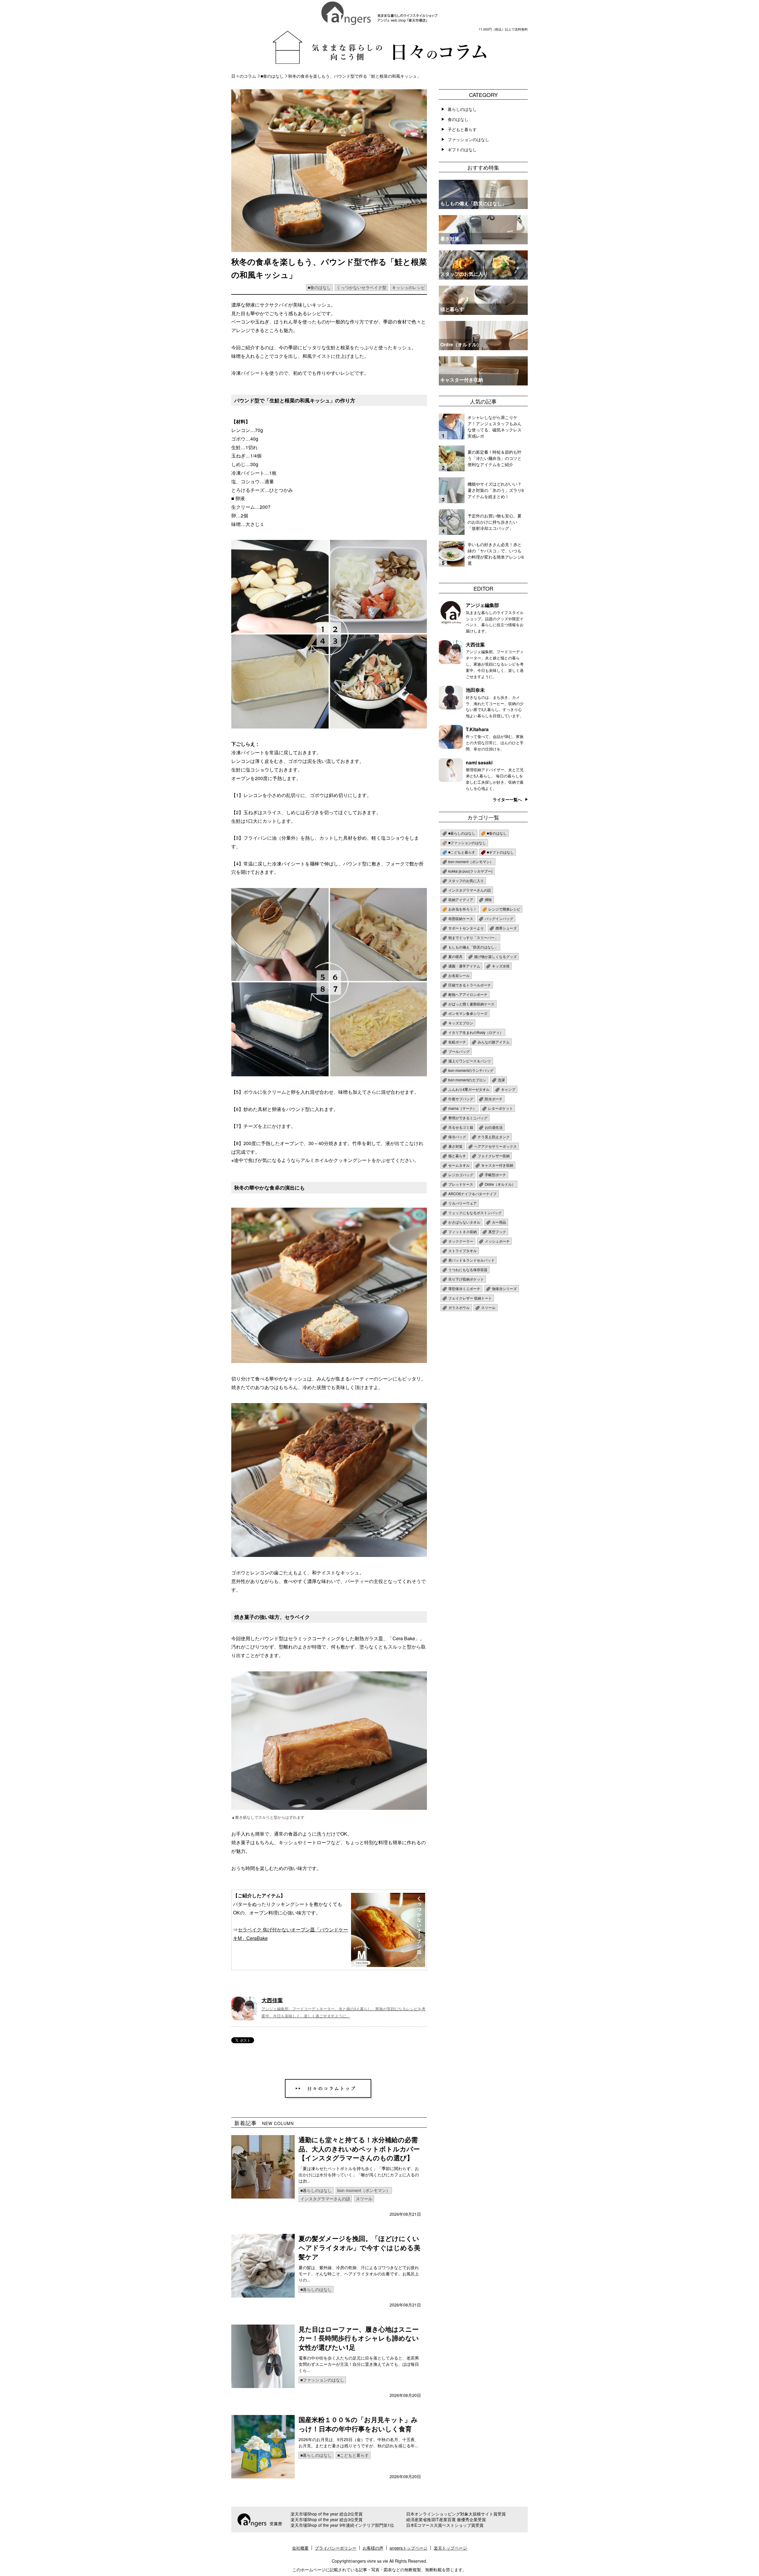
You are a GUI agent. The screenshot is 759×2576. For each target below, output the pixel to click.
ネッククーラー (461, 1241)
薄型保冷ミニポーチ (464, 1288)
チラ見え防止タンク (494, 1137)
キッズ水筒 (501, 966)
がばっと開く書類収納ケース (471, 1004)
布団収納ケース (461, 918)
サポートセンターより (466, 928)
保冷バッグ (457, 1137)
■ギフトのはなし (500, 852)
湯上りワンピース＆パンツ (470, 1061)
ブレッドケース (461, 1184)
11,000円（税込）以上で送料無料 (503, 29)
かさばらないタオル (464, 1222)
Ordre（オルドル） (500, 1184)
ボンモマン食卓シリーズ (468, 1013)
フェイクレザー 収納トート (470, 1298)
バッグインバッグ (499, 918)
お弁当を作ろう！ (463, 909)
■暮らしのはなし (316, 2190)
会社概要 (300, 2548)
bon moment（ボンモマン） (364, 2190)
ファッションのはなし (468, 139)
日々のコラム (244, 76)
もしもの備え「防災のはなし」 (473, 947)
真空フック (497, 1232)
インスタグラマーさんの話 (325, 2199)
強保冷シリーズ (504, 1288)
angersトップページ (409, 2548)
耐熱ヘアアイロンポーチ (468, 994)
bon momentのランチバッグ (471, 1070)
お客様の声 (373, 2548)
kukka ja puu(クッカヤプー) (470, 871)
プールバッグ (459, 1051)
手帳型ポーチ (495, 1175)
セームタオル (459, 1165)
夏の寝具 (455, 956)
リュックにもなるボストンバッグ (475, 1213)
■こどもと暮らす (353, 2455)
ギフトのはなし (462, 149)
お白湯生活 (494, 1127)
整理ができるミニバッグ (468, 1118)
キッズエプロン (461, 1023)
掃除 (488, 899)
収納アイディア (461, 899)
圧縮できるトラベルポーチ (470, 985)
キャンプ (508, 1089)
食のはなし (458, 119)
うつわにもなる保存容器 (468, 1269)
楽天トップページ (450, 2548)
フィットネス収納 (463, 1232)
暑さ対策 (455, 1146)
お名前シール (459, 975)
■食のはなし (272, 76)
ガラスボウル (459, 1307)
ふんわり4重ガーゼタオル (469, 1089)
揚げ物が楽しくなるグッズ (495, 956)
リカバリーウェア (463, 1203)
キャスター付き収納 (497, 1165)
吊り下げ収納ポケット (466, 1279)
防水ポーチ (494, 1099)
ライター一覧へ (507, 799)
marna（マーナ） (462, 1108)
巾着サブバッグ (461, 1099)
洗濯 (501, 1080)
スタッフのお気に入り (466, 880)
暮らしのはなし (462, 109)
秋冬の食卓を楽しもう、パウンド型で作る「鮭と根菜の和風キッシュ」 (355, 76)
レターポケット (500, 1108)
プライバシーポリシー (336, 2548)
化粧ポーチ (457, 1042)
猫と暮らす (457, 1156)
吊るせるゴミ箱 (461, 1127)
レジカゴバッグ (461, 1175)
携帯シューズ (506, 928)
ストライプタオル (463, 1250)
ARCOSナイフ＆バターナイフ (472, 1194)
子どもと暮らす (462, 129)
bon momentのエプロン (467, 1080)
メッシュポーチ (497, 1241)
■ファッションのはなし (322, 2380)
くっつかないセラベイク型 (361, 287)
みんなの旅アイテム (494, 1042)
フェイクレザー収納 (494, 1156)
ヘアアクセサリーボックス (495, 1146)
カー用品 (499, 1222)
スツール (364, 2199)
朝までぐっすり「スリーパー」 (473, 937)
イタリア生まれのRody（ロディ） (476, 1032)
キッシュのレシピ (409, 287)
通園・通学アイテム (464, 966)
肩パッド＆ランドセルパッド (471, 1260)
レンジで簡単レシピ (504, 909)
